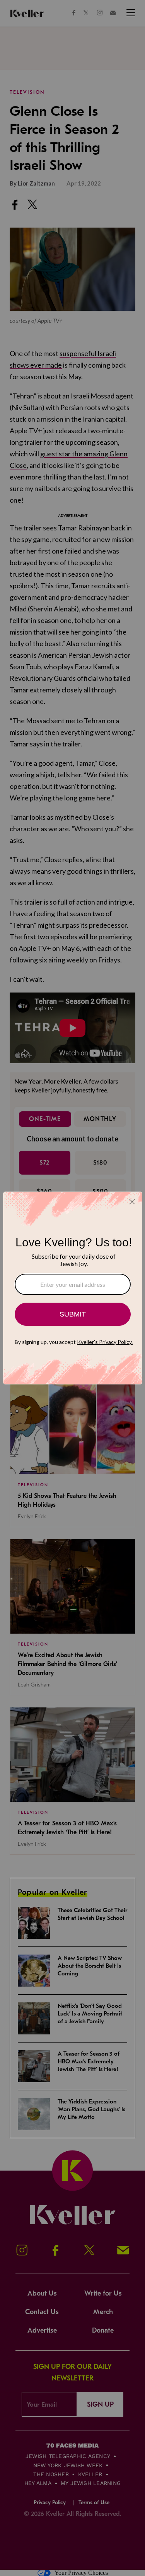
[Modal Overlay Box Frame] (73, 1288)
